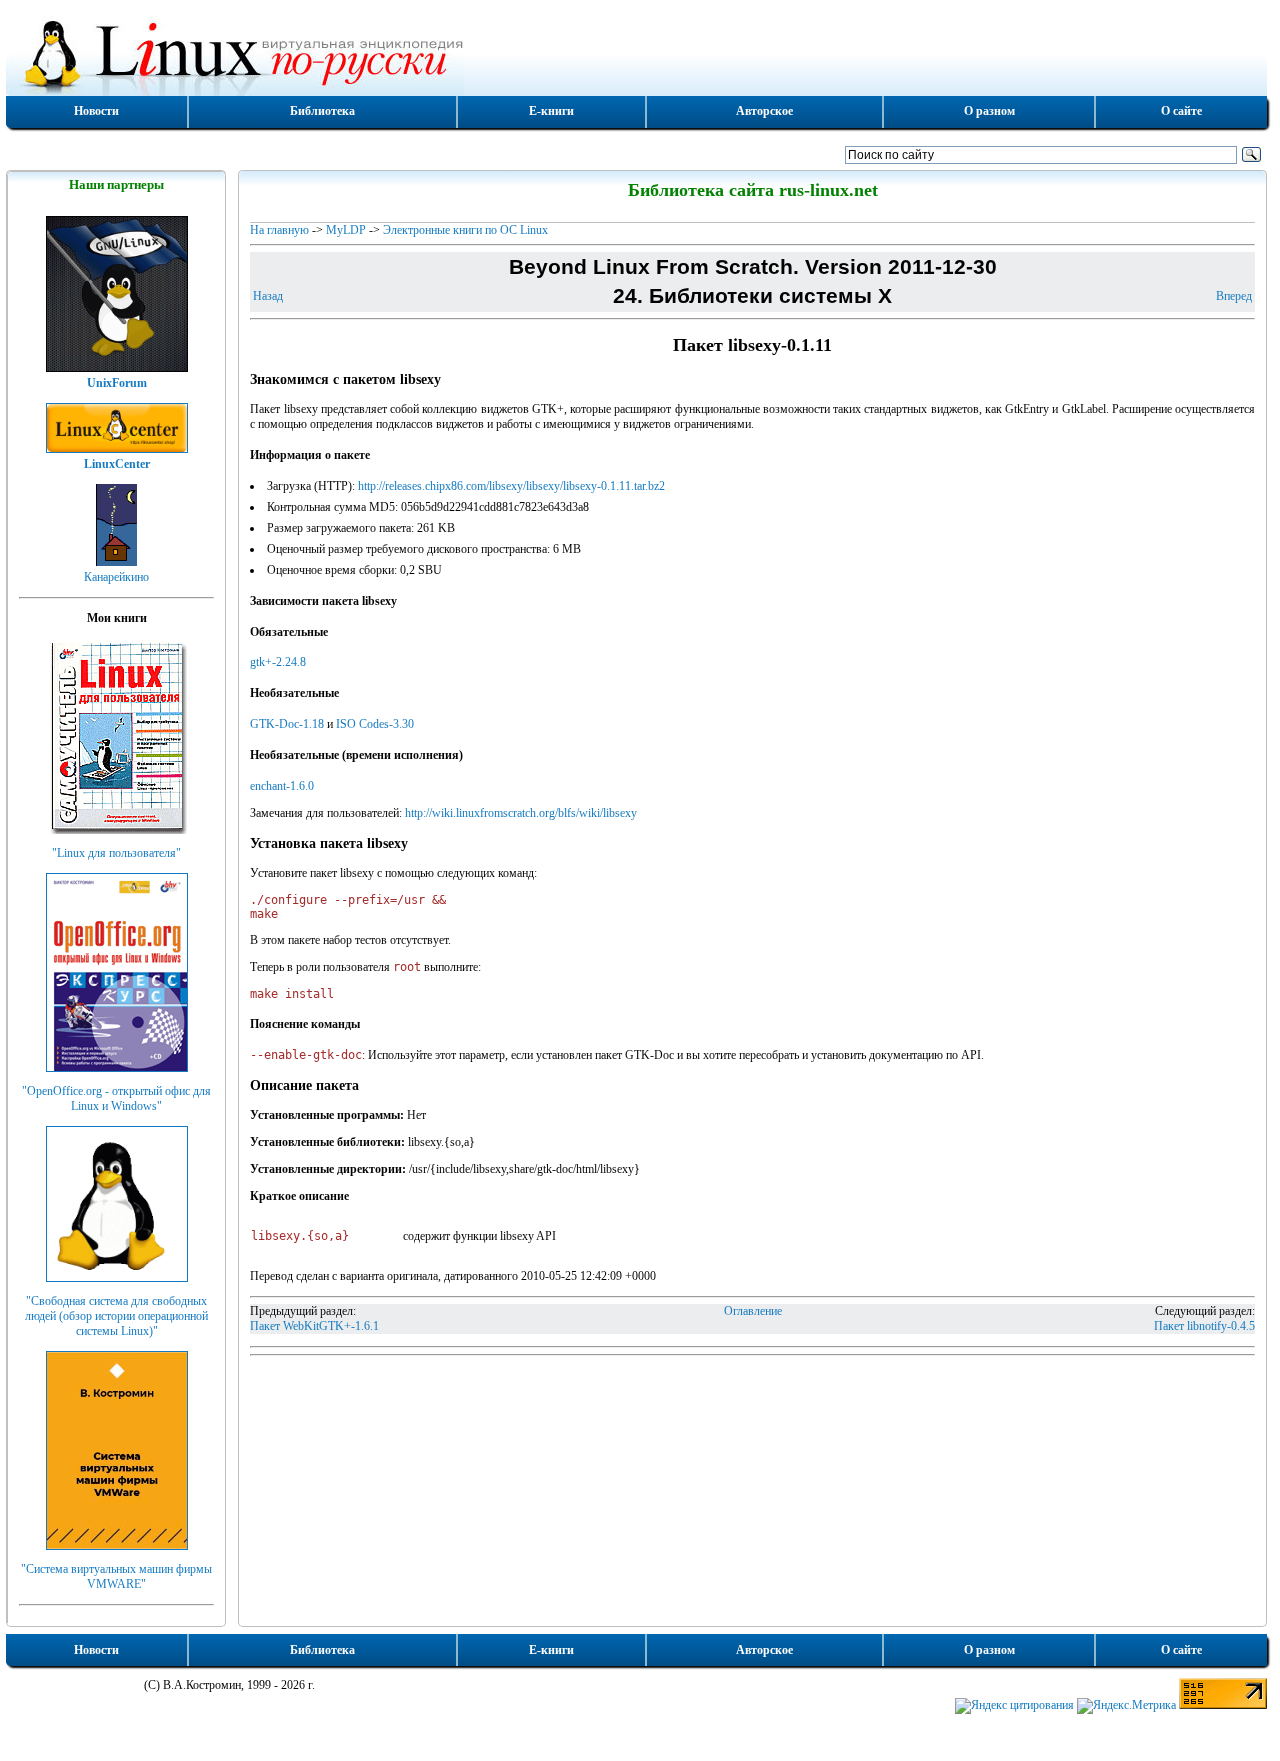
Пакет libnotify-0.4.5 (1204, 1326)
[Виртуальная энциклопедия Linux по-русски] (636, 54)
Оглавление (753, 1311)
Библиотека (322, 111)
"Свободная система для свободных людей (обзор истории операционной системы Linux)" (116, 1316)
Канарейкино (116, 577)
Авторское (764, 111)
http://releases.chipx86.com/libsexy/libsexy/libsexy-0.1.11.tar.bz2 (511, 486)
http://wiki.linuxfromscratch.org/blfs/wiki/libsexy (521, 813)
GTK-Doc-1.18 (287, 724)
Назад (268, 296)
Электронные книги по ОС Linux (465, 230)
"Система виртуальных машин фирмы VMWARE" (116, 1576)
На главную (279, 230)
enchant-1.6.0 (282, 786)
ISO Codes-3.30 (375, 724)
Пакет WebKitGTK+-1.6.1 (314, 1326)
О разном (989, 111)
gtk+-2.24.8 (278, 662)
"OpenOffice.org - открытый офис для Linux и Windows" (116, 1098)
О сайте (1181, 111)
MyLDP (346, 230)
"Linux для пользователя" (116, 853)
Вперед (1234, 296)
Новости (96, 111)
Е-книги (551, 111)
